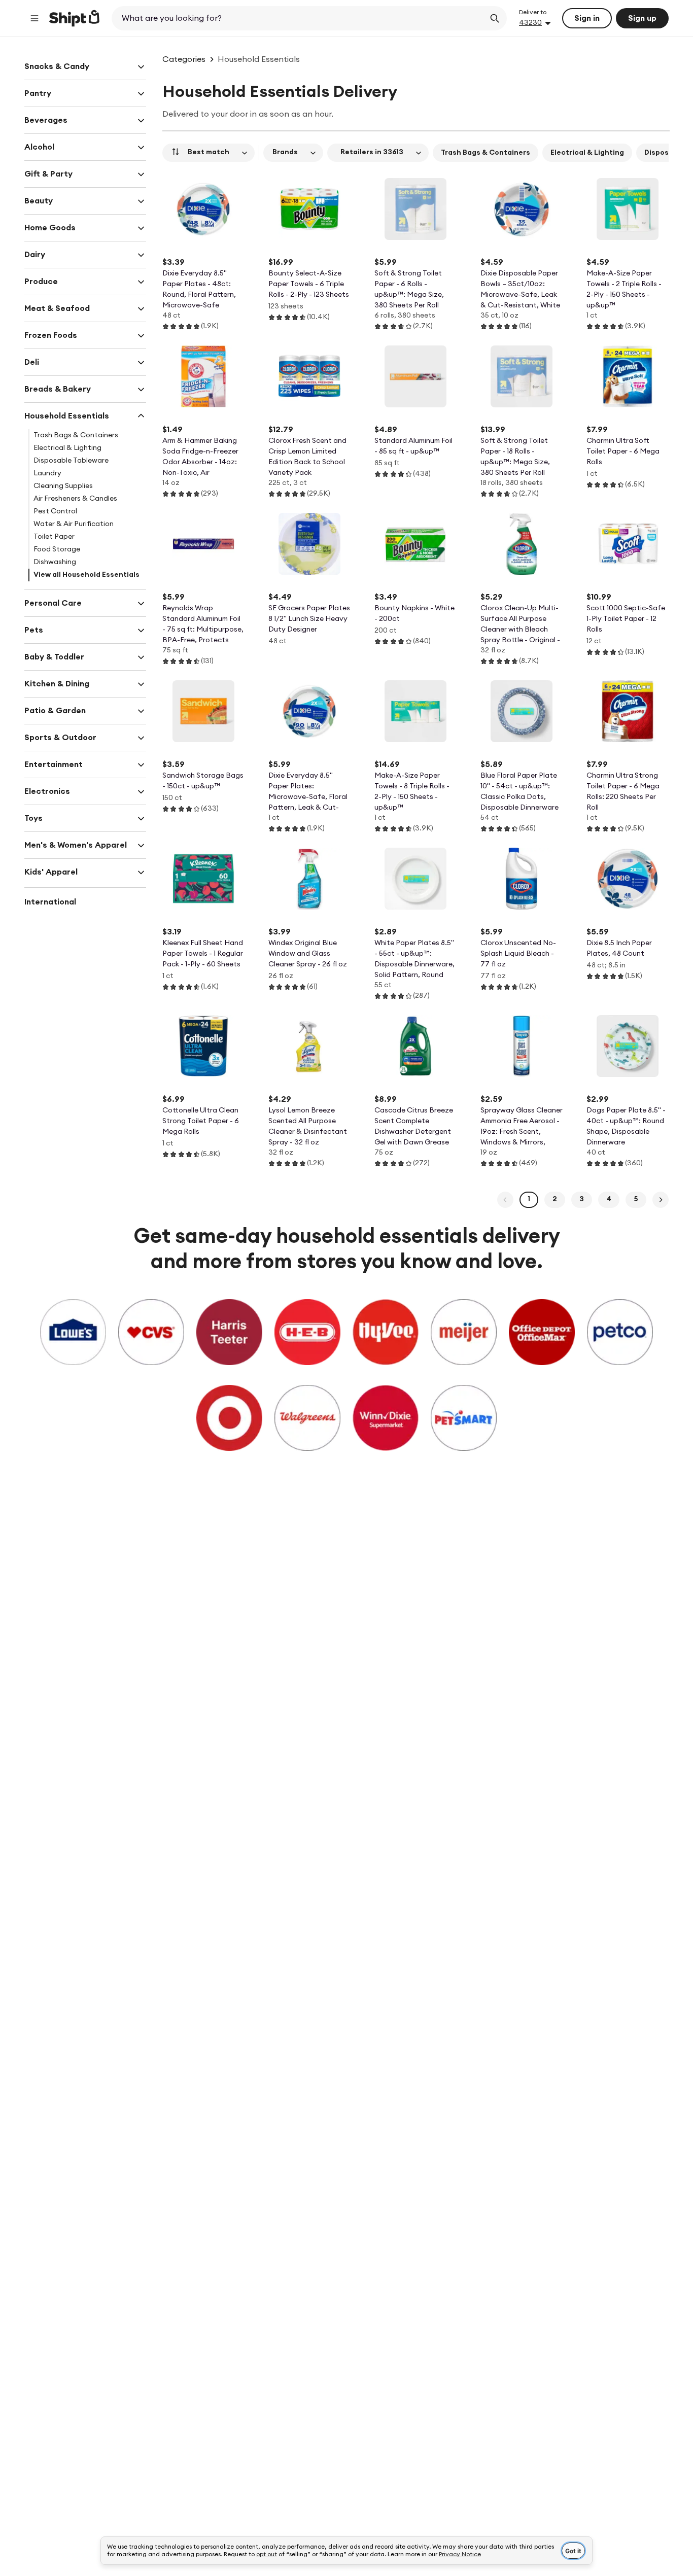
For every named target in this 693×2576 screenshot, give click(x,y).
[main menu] (34, 18)
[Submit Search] (495, 18)
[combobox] (299, 18)
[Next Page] (661, 1200)
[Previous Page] (505, 1200)
